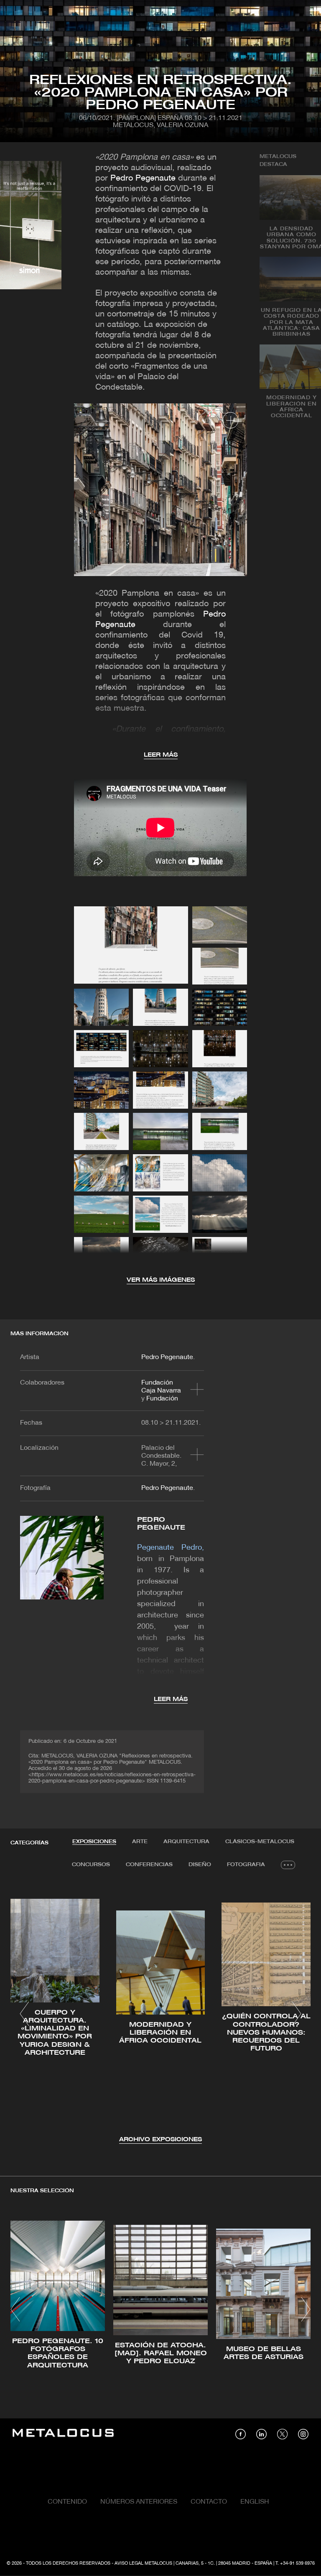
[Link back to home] (63, 2434)
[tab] (94, 1842)
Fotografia (246, 1865)
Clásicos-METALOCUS (260, 1842)
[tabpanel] (160, 2015)
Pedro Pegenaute (143, 179)
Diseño (200, 1865)
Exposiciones (94, 1842)
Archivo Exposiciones (160, 2140)
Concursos (91, 1865)
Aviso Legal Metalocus (143, 2563)
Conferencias (149, 1865)
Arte (140, 1842)
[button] (24, 2014)
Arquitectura (186, 1842)
